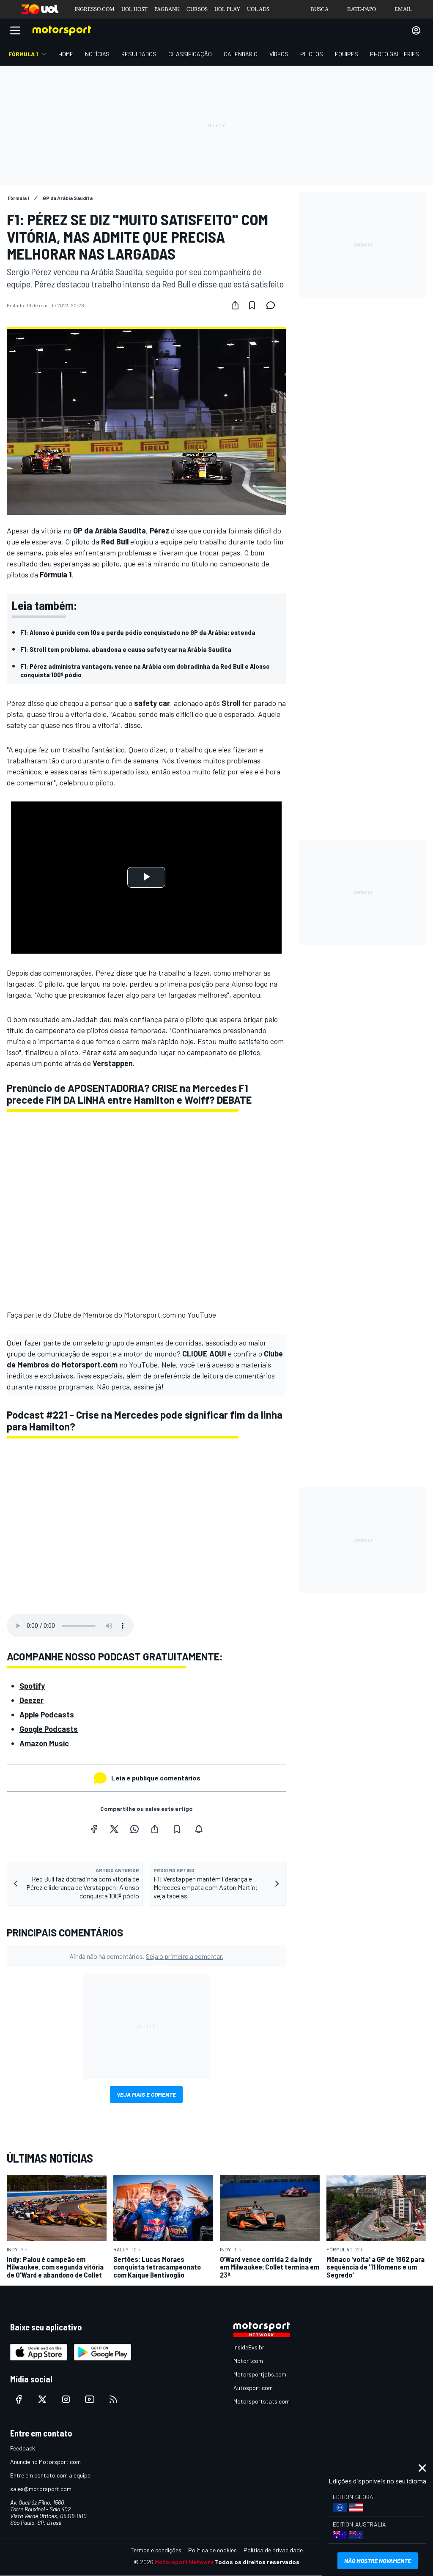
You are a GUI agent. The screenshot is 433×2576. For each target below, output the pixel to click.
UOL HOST (134, 9)
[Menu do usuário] (416, 30)
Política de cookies (212, 2550)
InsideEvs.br (249, 2347)
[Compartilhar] (235, 305)
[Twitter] (114, 1829)
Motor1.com (248, 2361)
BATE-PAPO (362, 9)
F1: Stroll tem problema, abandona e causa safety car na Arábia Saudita (126, 649)
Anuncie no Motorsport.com (45, 2462)
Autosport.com (253, 2388)
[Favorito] (252, 305)
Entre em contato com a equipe (50, 2475)
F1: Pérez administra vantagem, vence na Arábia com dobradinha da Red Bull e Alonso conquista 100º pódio (145, 670)
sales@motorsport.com (41, 2489)
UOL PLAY (227, 9)
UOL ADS (258, 9)
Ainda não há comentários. (146, 1956)
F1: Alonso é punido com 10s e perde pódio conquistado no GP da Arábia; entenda (138, 632)
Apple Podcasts (47, 1715)
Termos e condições (156, 2550)
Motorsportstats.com (262, 2401)
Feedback (23, 2448)
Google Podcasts (49, 1729)
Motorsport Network (184, 2562)
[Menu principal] (15, 30)
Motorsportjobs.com (260, 2374)
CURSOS (197, 9)
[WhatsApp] (134, 1829)
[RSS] (113, 2399)
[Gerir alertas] (199, 1829)
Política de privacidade (273, 2550)
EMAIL (403, 9)
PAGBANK (167, 9)
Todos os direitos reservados (257, 2562)
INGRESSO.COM (95, 9)
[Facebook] (94, 1829)
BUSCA (319, 9)
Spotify (32, 1686)
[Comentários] (273, 305)
